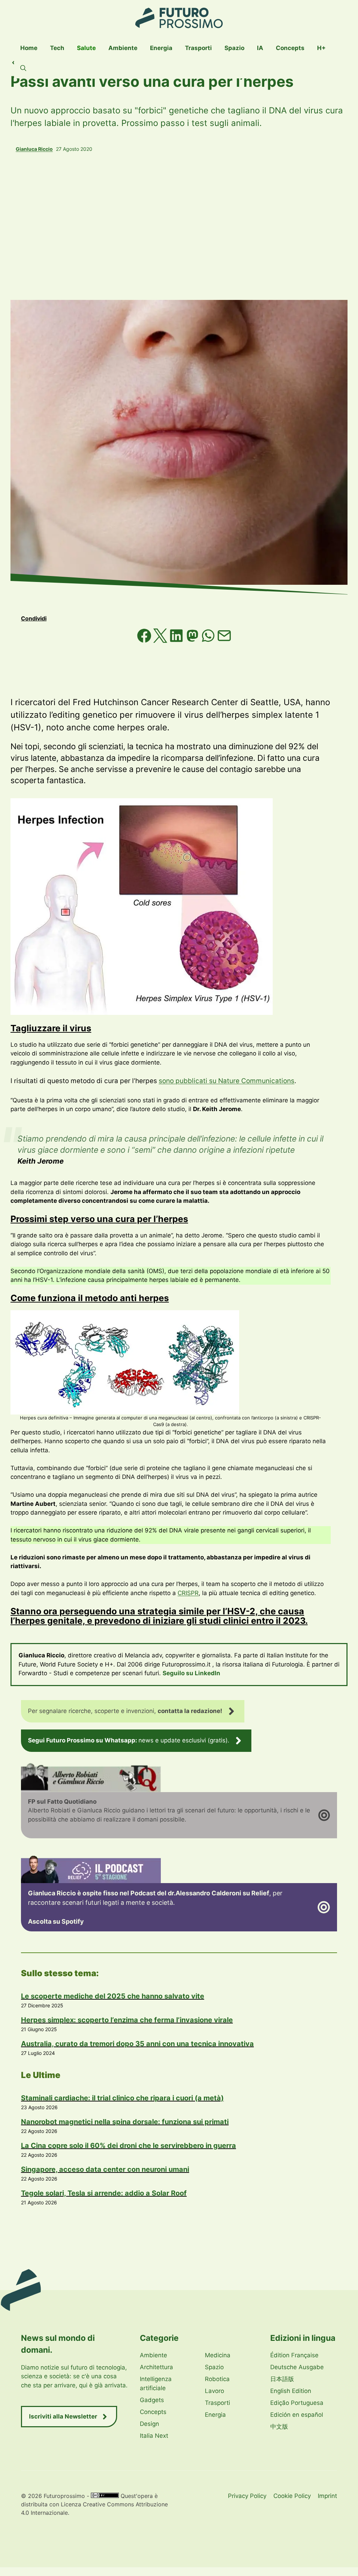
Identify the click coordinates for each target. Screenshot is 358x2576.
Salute (86, 48)
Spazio (234, 48)
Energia (161, 48)
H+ (321, 48)
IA (260, 48)
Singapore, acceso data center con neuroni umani (105, 2169)
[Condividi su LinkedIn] (177, 641)
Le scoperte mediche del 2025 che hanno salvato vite (113, 1996)
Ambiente (123, 48)
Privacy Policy (247, 2496)
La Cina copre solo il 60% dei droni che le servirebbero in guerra (128, 2146)
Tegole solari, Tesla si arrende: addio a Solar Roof (104, 2193)
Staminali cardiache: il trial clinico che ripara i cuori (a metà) (122, 2098)
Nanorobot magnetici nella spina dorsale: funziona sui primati (125, 2122)
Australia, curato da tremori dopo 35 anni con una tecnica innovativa (137, 2044)
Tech (57, 48)
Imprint (327, 2496)
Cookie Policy (292, 2496)
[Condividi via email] (224, 641)
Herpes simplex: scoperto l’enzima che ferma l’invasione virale (127, 2020)
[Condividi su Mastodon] (193, 641)
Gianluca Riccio (34, 149)
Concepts (290, 48)
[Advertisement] (179, 226)
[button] (23, 68)
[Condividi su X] (161, 641)
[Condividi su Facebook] (145, 641)
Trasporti (198, 48)
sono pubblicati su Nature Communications (227, 1081)
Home (29, 48)
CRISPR (188, 1593)
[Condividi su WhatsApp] (209, 641)
